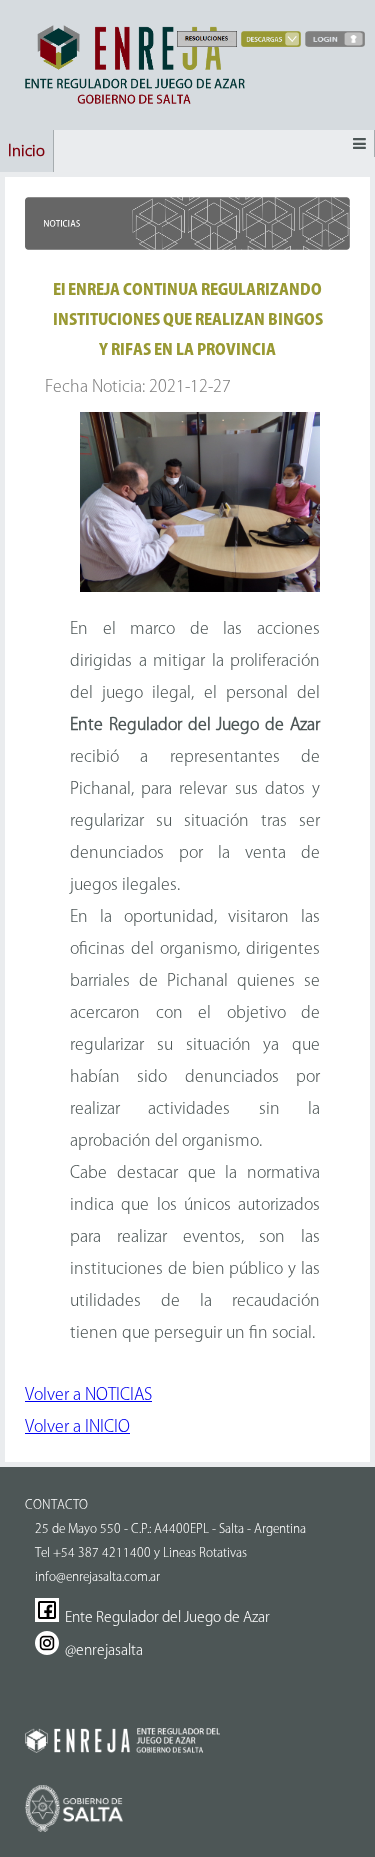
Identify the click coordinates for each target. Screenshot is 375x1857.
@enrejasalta (101, 1650)
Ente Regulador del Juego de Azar (164, 1617)
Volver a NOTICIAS (88, 1394)
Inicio (26, 150)
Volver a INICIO (77, 1426)
